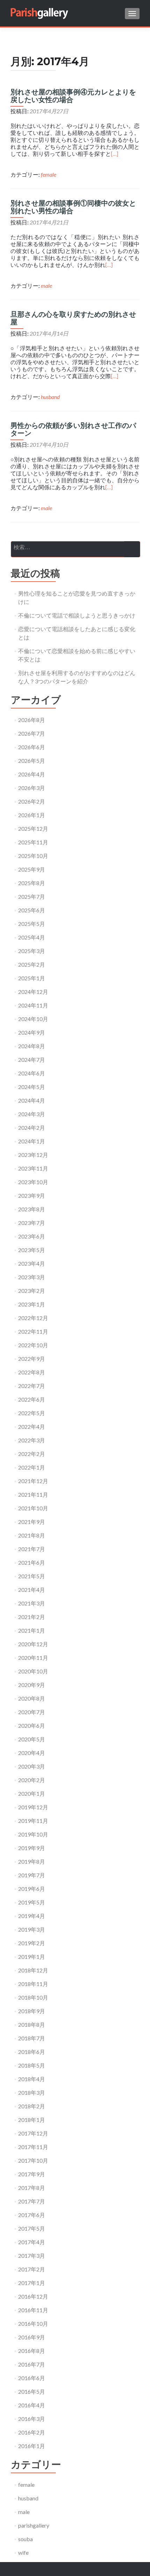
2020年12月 (33, 1644)
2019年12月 (33, 1807)
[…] (115, 154)
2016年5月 (32, 2391)
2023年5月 (32, 1250)
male (46, 286)
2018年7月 (32, 2038)
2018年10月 (33, 1997)
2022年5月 (32, 1413)
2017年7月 (32, 2201)
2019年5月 (32, 1902)
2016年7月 (32, 2364)
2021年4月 (32, 1590)
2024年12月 (33, 992)
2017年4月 (32, 2242)
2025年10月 (33, 856)
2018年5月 (32, 2065)
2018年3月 (32, 2092)
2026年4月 (32, 774)
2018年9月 (32, 2011)
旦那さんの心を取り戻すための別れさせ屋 (73, 318)
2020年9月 (32, 1685)
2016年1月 (32, 2446)
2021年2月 (32, 1617)
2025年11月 (33, 842)
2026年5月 (32, 761)
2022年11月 (33, 1331)
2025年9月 (32, 869)
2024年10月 (33, 1019)
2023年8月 (32, 1209)
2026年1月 (32, 815)
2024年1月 (32, 1141)
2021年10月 (33, 1508)
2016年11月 (33, 2310)
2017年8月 (32, 2188)
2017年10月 (33, 2160)
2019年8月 (32, 1861)
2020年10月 (33, 1671)
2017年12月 (33, 2133)
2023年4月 (32, 1263)
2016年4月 (32, 2405)
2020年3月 (32, 1766)
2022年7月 (32, 1386)
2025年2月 (32, 964)
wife (23, 2552)
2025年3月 (32, 951)
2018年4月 (32, 2079)
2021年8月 (32, 1535)
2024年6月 (32, 1073)
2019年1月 (32, 1957)
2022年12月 (33, 1318)
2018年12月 (33, 1970)
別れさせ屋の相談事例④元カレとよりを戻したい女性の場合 (73, 96)
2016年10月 (33, 2324)
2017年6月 (32, 2215)
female (48, 174)
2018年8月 (32, 2025)
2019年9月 (32, 1848)
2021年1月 (32, 1630)
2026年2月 (32, 801)
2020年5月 (32, 1739)
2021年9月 (32, 1522)
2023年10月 (33, 1182)
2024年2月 (32, 1128)
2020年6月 (32, 1726)
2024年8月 (32, 1046)
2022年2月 (32, 1454)
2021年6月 (32, 1562)
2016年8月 (32, 2351)
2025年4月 (32, 937)
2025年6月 (32, 910)
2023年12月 (33, 1155)
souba (25, 2539)
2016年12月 (33, 2296)
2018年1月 (32, 2120)
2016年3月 (32, 2419)
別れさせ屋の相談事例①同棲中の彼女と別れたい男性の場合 (73, 207)
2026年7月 (32, 733)
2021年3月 (32, 1603)
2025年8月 (32, 883)
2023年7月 (32, 1223)
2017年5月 (32, 2228)
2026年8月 (32, 720)
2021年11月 (33, 1494)
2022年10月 (33, 1345)
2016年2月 (32, 2432)
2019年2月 (32, 1943)
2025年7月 (32, 896)
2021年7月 (32, 1549)
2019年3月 (32, 1929)
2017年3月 (32, 2256)
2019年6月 (32, 1889)
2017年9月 (32, 2174)
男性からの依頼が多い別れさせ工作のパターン (73, 429)
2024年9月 (32, 1032)
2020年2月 (32, 1780)
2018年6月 (32, 2052)
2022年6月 (32, 1399)
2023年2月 (32, 1291)
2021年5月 (32, 1576)
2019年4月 (32, 1916)
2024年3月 (32, 1114)
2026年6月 (32, 747)
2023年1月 (32, 1304)
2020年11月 (33, 1658)
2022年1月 (32, 1467)
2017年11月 (33, 2147)
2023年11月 (33, 1168)
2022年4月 (32, 1427)
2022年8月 (32, 1372)
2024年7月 (32, 1060)
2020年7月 (32, 1712)
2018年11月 (33, 1984)
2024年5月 (32, 1087)
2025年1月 (32, 978)
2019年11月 (33, 1821)
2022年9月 (32, 1359)
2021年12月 (33, 1481)
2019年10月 (33, 1834)
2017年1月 (32, 2283)
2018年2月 (32, 2106)
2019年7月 (32, 1875)
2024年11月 (33, 1005)
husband (50, 397)
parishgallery (34, 2525)
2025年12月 (33, 829)
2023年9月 (32, 1195)
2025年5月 (32, 924)
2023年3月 (32, 1277)
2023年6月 (32, 1236)
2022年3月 (32, 1440)
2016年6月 (32, 2378)
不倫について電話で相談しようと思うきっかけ (77, 615)
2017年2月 (32, 2269)
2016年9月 (32, 2337)
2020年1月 (32, 1793)
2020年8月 (32, 1698)
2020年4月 (32, 1753)
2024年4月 (32, 1100)
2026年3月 (32, 788)
